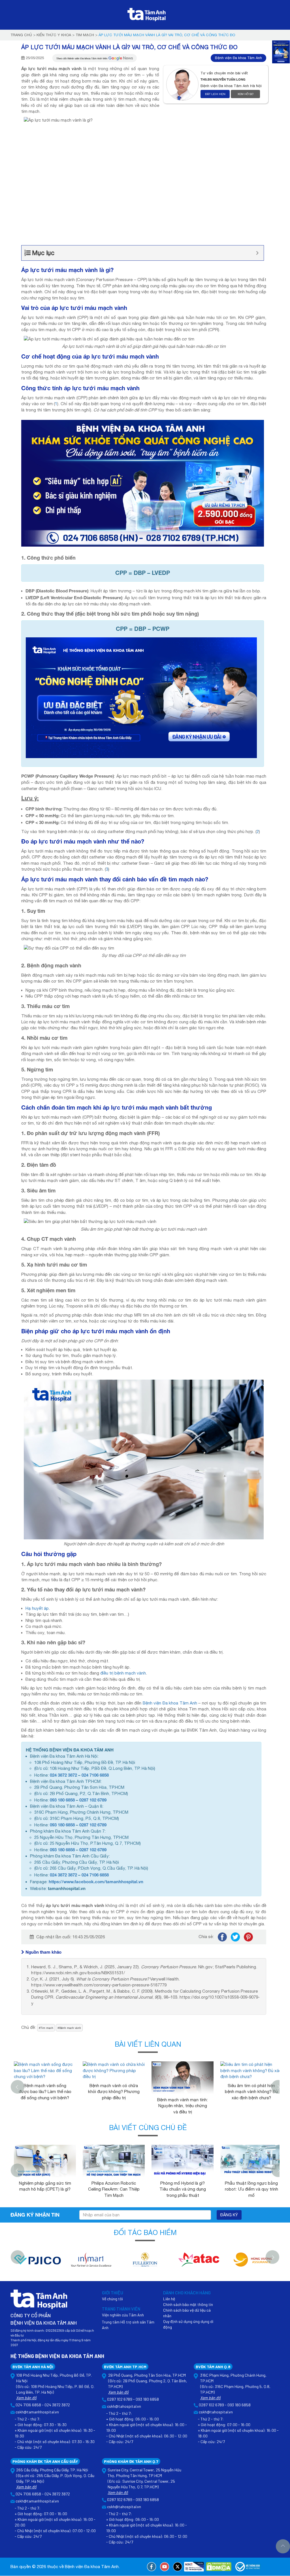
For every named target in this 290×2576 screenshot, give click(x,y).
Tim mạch (85, 35)
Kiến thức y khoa (54, 35)
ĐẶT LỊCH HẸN (215, 94)
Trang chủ (21, 35)
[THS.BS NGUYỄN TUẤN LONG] (183, 84)
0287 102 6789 (93, 1800)
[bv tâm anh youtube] (165, 2567)
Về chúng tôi (112, 2299)
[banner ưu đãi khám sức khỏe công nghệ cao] (141, 697)
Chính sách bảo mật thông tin (188, 2304)
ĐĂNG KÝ (229, 2215)
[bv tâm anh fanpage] (152, 2567)
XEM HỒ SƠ (246, 94)
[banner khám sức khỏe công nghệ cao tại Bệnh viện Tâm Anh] (143, 483)
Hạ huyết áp (37, 1608)
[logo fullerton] (145, 2263)
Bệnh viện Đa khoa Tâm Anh (238, 58)
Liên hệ (169, 2299)
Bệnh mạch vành (70, 2028)
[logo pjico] (37, 2263)
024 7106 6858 (95, 1775)
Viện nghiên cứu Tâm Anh (123, 2315)
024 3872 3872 (63, 1775)
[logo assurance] (253, 2263)
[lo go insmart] (91, 2263)
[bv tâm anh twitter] (178, 2567)
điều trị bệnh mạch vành (123, 1673)
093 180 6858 (62, 1800)
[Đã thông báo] (248, 2567)
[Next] (278, 2087)
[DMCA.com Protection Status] (219, 2567)
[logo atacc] (199, 2263)
